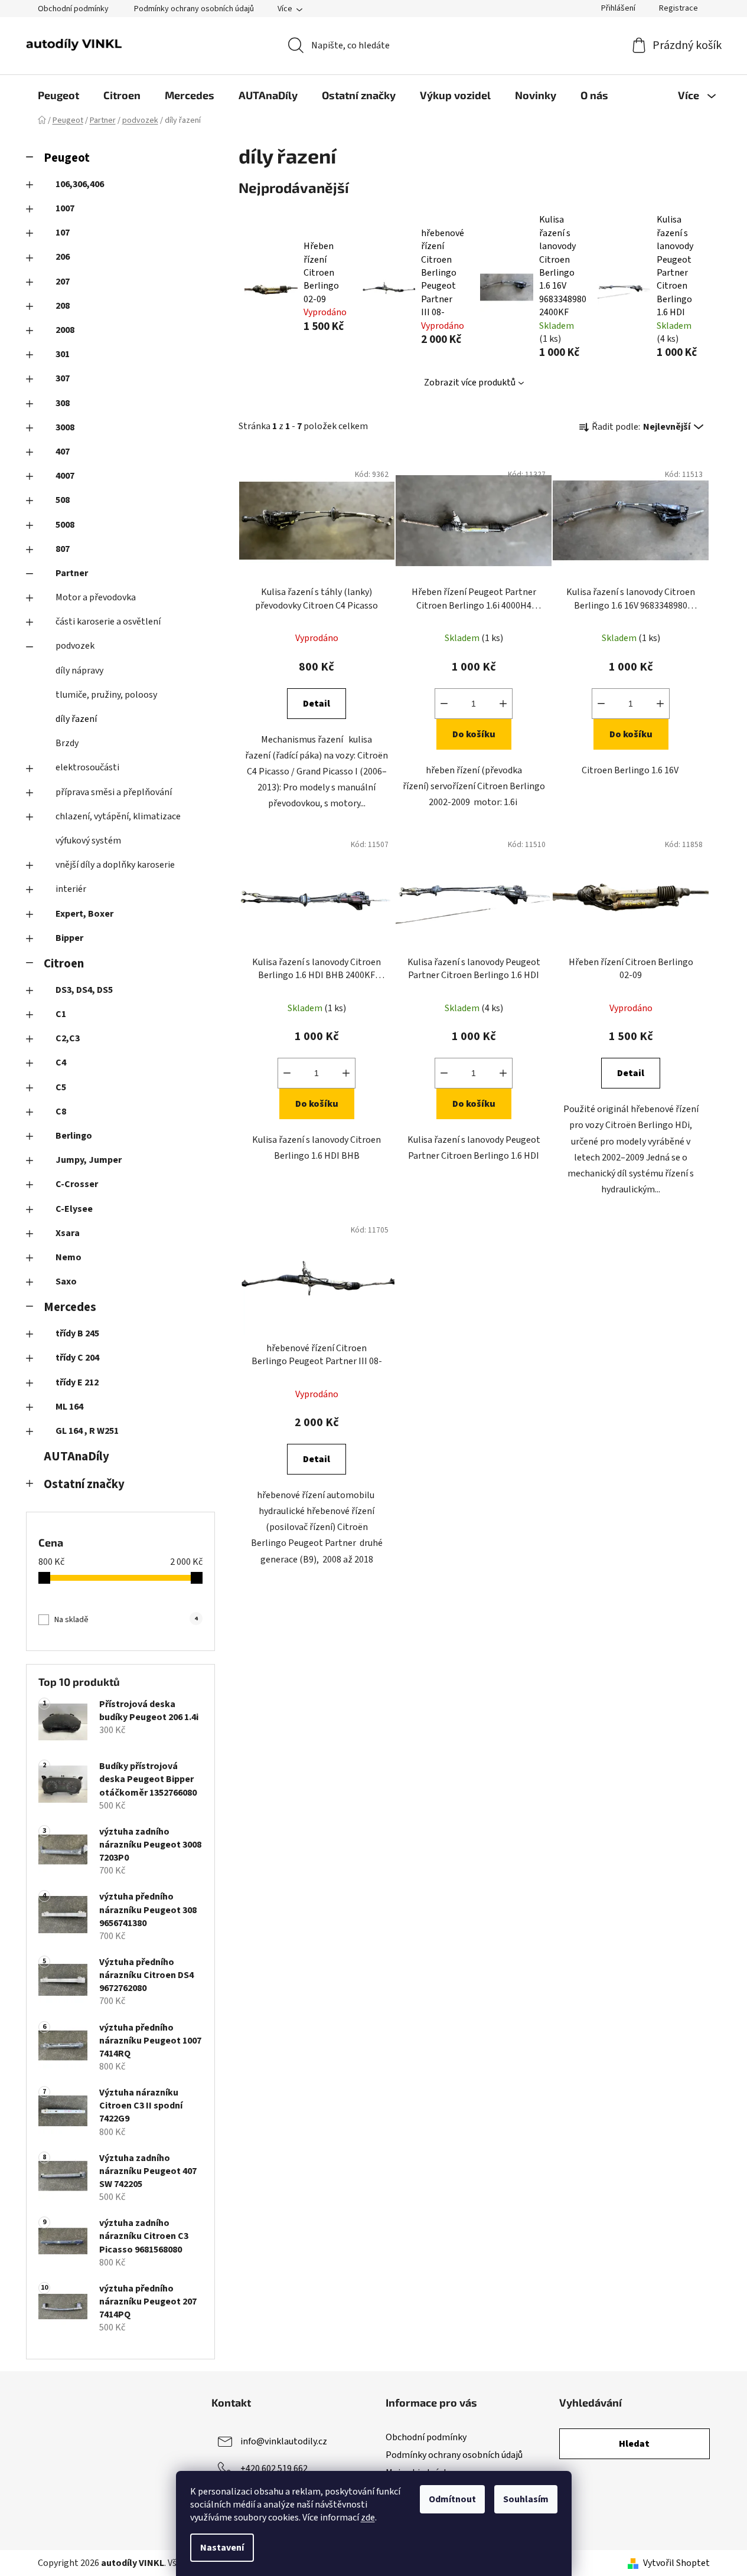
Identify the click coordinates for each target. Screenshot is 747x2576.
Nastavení (222, 2548)
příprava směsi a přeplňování (114, 792)
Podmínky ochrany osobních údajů (194, 9)
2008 (65, 330)
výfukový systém (88, 841)
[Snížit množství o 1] (444, 704)
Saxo (66, 1282)
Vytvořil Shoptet (676, 2563)
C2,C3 (68, 1038)
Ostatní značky (84, 1484)
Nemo (68, 1257)
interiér (71, 889)
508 (63, 500)
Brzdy (67, 743)
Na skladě (126, 1620)
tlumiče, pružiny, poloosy (106, 695)
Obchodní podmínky (73, 9)
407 (63, 452)
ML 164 (69, 1407)
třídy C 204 (77, 1358)
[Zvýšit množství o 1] (503, 704)
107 (63, 233)
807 (63, 549)
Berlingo (74, 1136)
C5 (61, 1087)
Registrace (679, 8)
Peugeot (67, 158)
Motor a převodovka (96, 597)
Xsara (68, 1233)
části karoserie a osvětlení (108, 622)
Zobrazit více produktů (470, 383)
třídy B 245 (77, 1333)
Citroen (64, 964)
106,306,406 (80, 184)
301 (63, 354)
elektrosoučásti (87, 767)
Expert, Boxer (84, 914)
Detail (317, 704)
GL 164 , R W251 (87, 1431)
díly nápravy (79, 671)
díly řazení (76, 719)
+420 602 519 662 (274, 2469)
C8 (61, 1112)
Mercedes (70, 1307)
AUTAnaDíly (76, 1457)
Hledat (634, 2444)
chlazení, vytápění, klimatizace (118, 816)
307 (63, 378)
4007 (65, 476)
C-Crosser (77, 1184)
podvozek (75, 646)
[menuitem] (58, 95)
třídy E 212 (77, 1382)
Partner (72, 573)
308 (63, 403)
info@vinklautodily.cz (284, 2441)
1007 (65, 208)
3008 (65, 427)
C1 (61, 1014)
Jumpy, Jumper (89, 1160)
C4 (61, 1063)
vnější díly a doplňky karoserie (115, 865)
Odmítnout (452, 2499)
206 (63, 257)
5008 (65, 525)
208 (63, 306)
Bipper (69, 938)
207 (63, 282)
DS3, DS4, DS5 (84, 990)
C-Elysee (74, 1209)
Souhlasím (526, 2499)
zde (368, 2518)
